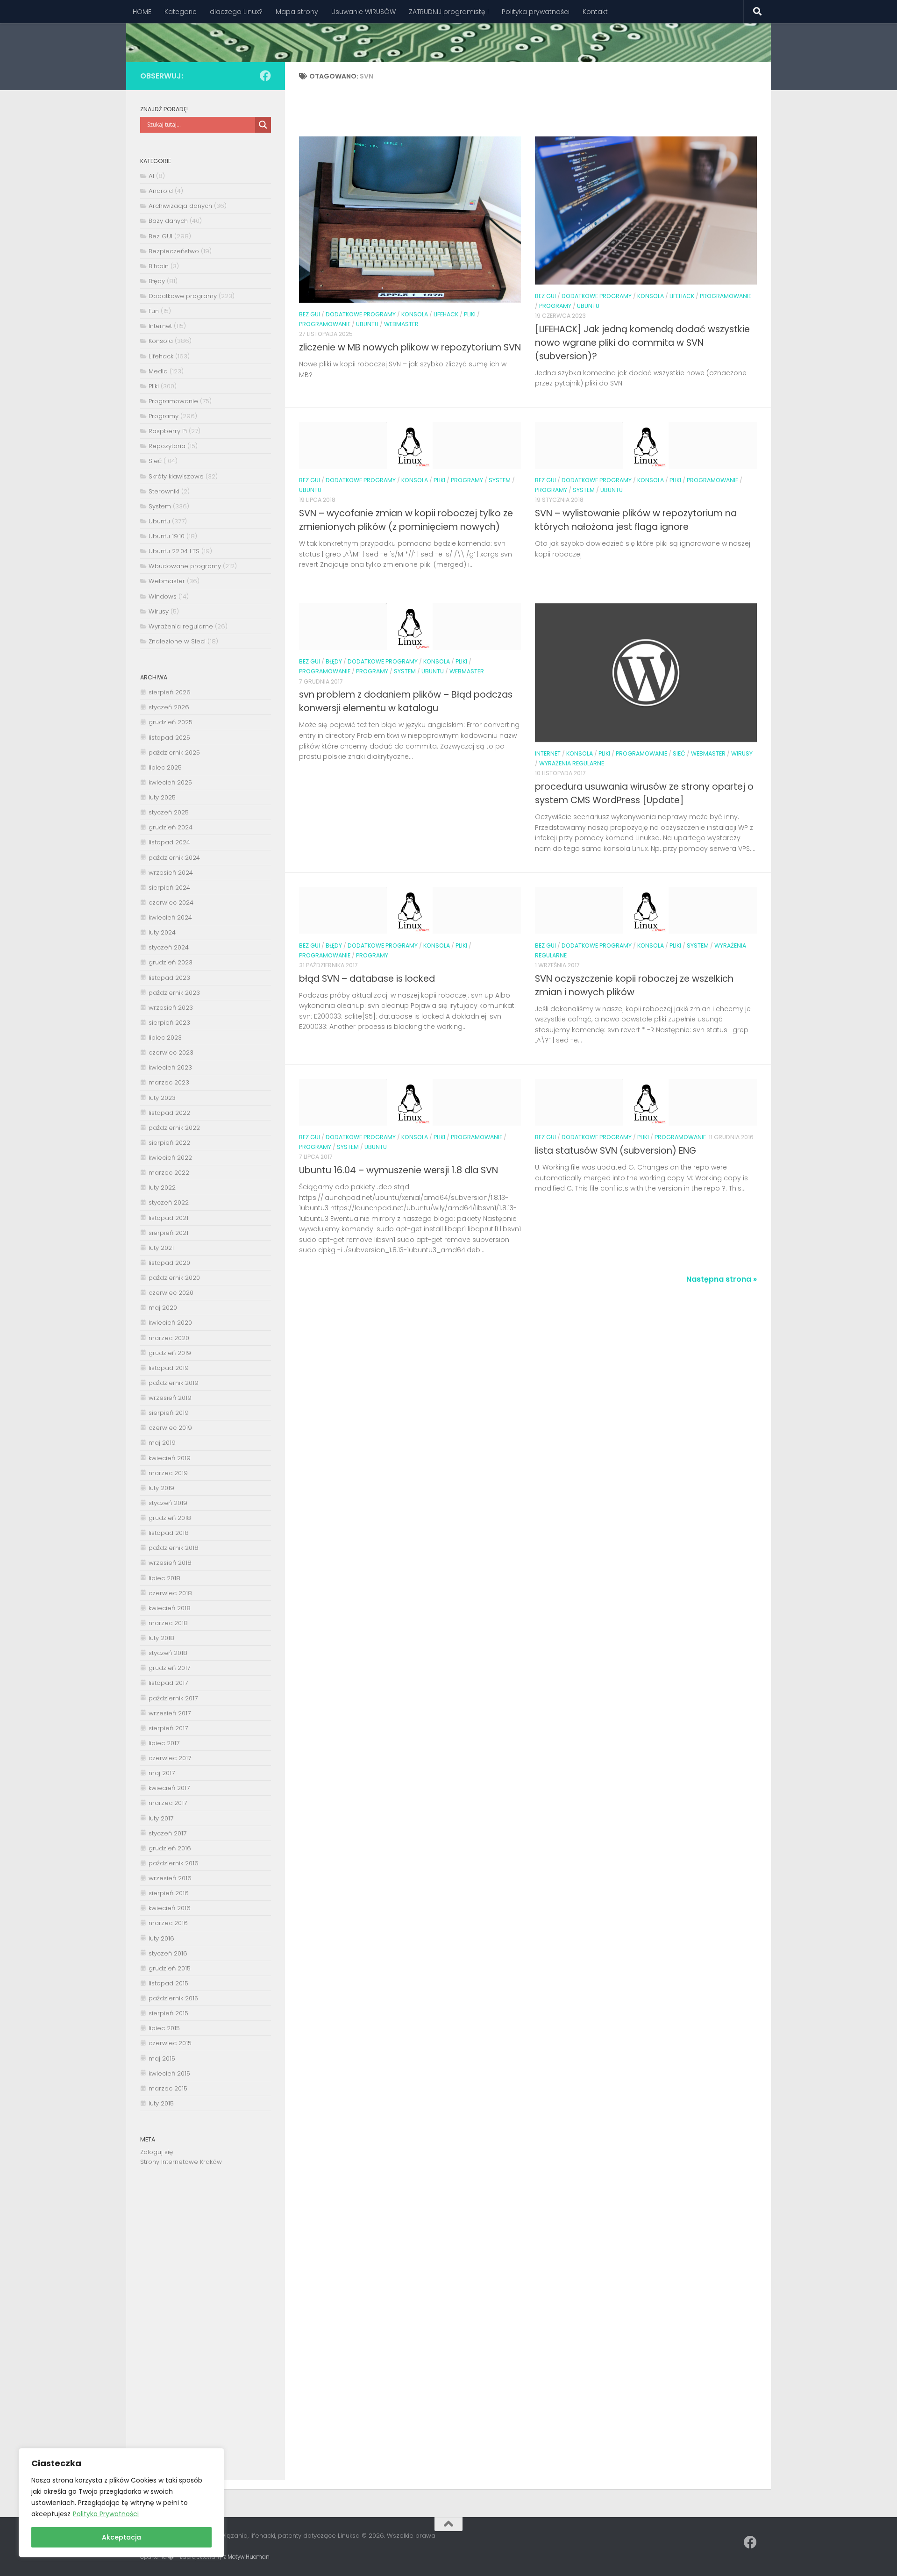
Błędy (334, 661)
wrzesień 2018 (170, 1563)
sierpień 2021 (168, 1233)
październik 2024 (174, 858)
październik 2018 (174, 1548)
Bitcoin (159, 266)
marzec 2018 (168, 1623)
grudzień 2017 (169, 1668)
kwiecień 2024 (170, 917)
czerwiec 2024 (171, 903)
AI (151, 176)
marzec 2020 (169, 1338)
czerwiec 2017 (170, 1758)
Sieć (679, 753)
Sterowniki (164, 491)
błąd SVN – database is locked (367, 979)
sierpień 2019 (169, 1413)
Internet (548, 753)
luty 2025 (162, 797)
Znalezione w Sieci (177, 641)
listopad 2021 (168, 1218)
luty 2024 (162, 932)
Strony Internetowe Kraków (181, 2162)
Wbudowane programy (185, 566)
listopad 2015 (168, 1983)
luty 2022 (162, 1188)
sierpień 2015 (168, 2013)
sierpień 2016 (169, 1893)
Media (158, 371)
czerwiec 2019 (170, 1428)
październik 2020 (174, 1278)
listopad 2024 (169, 842)
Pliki (470, 314)
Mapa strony (297, 12)
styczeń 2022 (169, 1202)
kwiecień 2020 (170, 1323)
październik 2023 (174, 993)
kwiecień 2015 (169, 2073)
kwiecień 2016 (170, 1908)
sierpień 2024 (169, 888)
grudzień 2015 (170, 1968)
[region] (121, 2503)
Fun (154, 311)
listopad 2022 (169, 1113)
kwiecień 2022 (170, 1158)
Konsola (415, 314)
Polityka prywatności (536, 12)
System (500, 480)
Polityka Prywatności (106, 2514)
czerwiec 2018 (170, 1593)
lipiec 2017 (164, 1743)
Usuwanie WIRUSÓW (363, 12)
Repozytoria (167, 446)
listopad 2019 (169, 1368)
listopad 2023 (169, 978)
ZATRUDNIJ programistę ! (449, 12)
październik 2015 (173, 1998)
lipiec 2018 (164, 1578)
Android (161, 191)
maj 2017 (162, 1773)
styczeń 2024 (169, 947)
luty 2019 (161, 1488)
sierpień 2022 (169, 1143)
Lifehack (446, 314)
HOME (142, 12)
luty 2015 (161, 2103)
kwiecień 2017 (169, 1788)
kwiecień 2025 (170, 782)
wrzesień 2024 (171, 873)
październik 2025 (174, 753)
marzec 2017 (168, 1803)
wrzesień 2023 (171, 1008)
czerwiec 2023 (171, 1053)
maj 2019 (162, 1443)
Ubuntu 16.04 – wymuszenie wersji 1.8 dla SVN (399, 1170)
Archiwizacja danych (180, 206)
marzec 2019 (168, 1473)
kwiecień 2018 (170, 1608)
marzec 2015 (168, 2088)
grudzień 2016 (170, 1848)
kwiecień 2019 (170, 1458)
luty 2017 (161, 1818)
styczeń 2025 (169, 812)
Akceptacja (121, 2537)
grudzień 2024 (171, 827)
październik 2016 (174, 1863)
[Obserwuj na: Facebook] (265, 76)
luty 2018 (161, 1638)
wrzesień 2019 (170, 1398)
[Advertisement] (206, 2330)
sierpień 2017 (168, 1728)
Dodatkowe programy (361, 314)
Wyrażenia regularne (572, 763)
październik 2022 (174, 1128)
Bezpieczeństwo (174, 251)
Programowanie (325, 324)
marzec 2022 (169, 1173)
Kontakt (595, 12)
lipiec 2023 (165, 1038)
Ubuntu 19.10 (167, 536)
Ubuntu (367, 324)
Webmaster (401, 324)
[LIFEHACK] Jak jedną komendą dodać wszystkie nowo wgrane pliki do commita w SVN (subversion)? (642, 343)
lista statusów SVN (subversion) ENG (616, 1151)
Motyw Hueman (249, 2557)
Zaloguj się (157, 2152)
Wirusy (742, 753)
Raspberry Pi (168, 431)
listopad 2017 (168, 1683)
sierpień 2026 (170, 692)
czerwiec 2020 (171, 1293)
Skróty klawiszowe (176, 476)
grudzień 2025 (171, 722)
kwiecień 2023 (170, 1067)
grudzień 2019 (170, 1353)
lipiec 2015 (164, 2028)
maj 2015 (162, 2059)
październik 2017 (173, 1698)
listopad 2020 (169, 1263)
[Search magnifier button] (263, 125)
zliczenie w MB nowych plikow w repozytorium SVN (410, 347)
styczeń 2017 (167, 1833)
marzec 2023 (169, 1082)
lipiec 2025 (165, 767)
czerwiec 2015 (170, 2043)
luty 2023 (162, 1098)
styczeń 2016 (168, 1953)
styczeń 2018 (168, 1653)
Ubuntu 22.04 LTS (174, 551)
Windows (163, 596)
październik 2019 (174, 1383)
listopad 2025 (169, 738)
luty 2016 (161, 1938)
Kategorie (181, 12)
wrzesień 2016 (170, 1878)
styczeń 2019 (168, 1503)
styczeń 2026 (169, 707)
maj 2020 (163, 1308)
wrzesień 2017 (170, 1713)
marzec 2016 (168, 1923)
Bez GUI (310, 314)
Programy (555, 306)
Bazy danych (168, 221)
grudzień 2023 (171, 962)
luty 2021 (161, 1248)
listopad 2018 (169, 1533)
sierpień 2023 (169, 1023)
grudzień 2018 (170, 1518)
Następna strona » (722, 1279)
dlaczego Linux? (236, 12)
